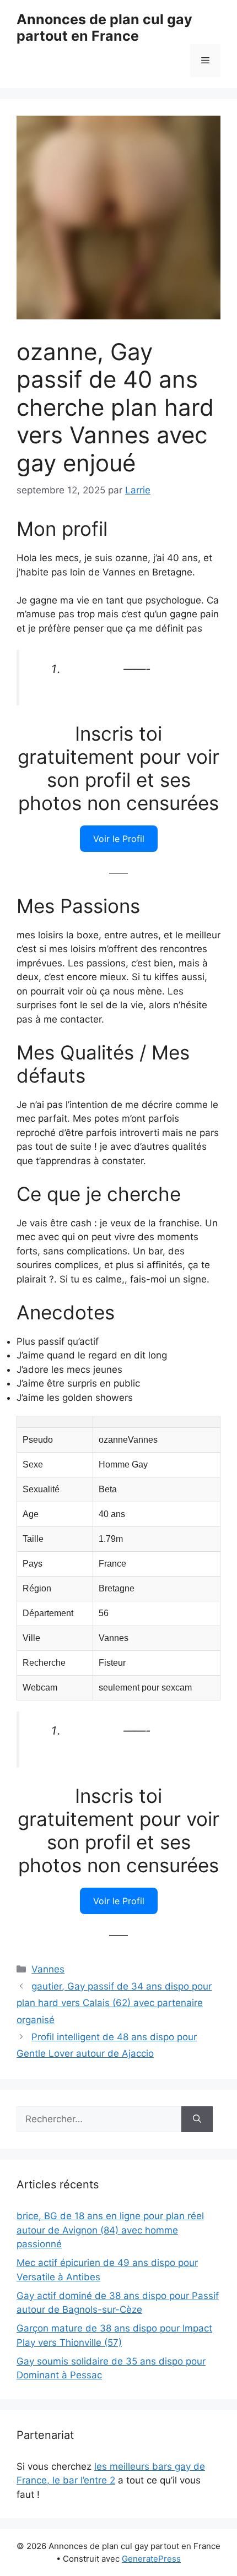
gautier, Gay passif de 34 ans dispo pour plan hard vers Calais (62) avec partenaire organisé (114, 2003)
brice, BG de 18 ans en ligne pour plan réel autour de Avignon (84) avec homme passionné (110, 2230)
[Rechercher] (197, 2120)
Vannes (48, 1969)
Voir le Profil (119, 839)
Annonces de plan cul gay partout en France (104, 28)
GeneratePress (151, 2559)
